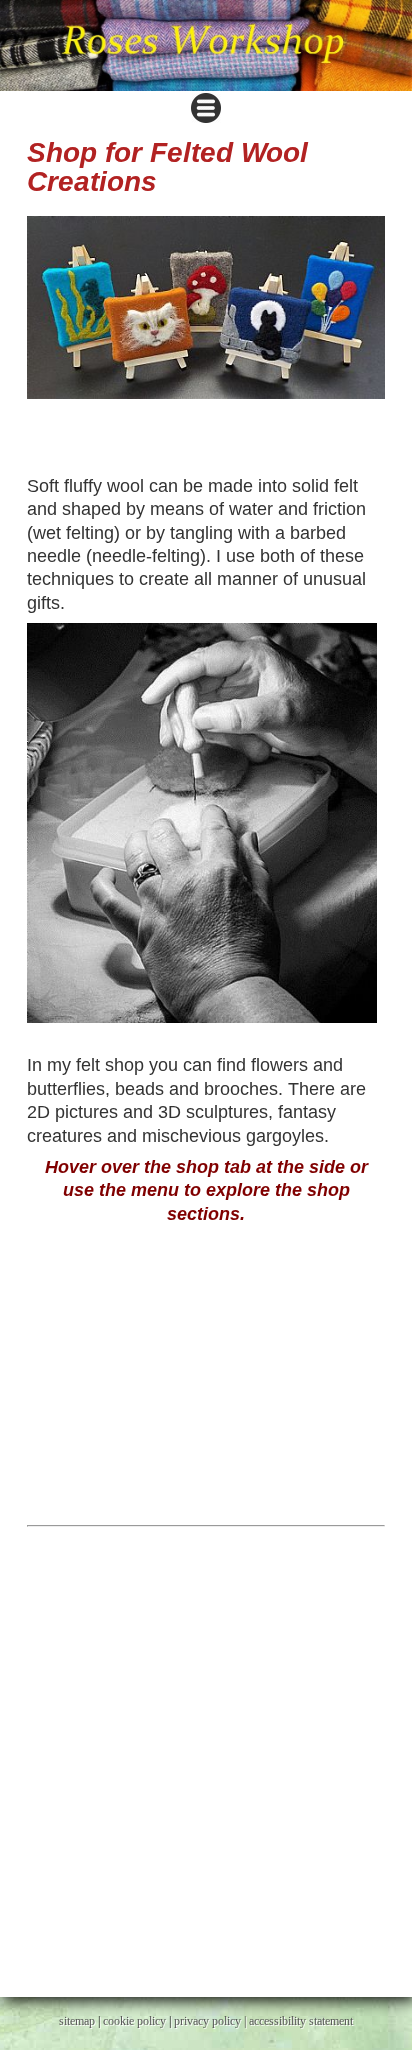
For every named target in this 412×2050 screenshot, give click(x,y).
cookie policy (134, 2021)
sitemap (77, 2021)
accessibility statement (301, 2021)
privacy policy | (211, 2021)
